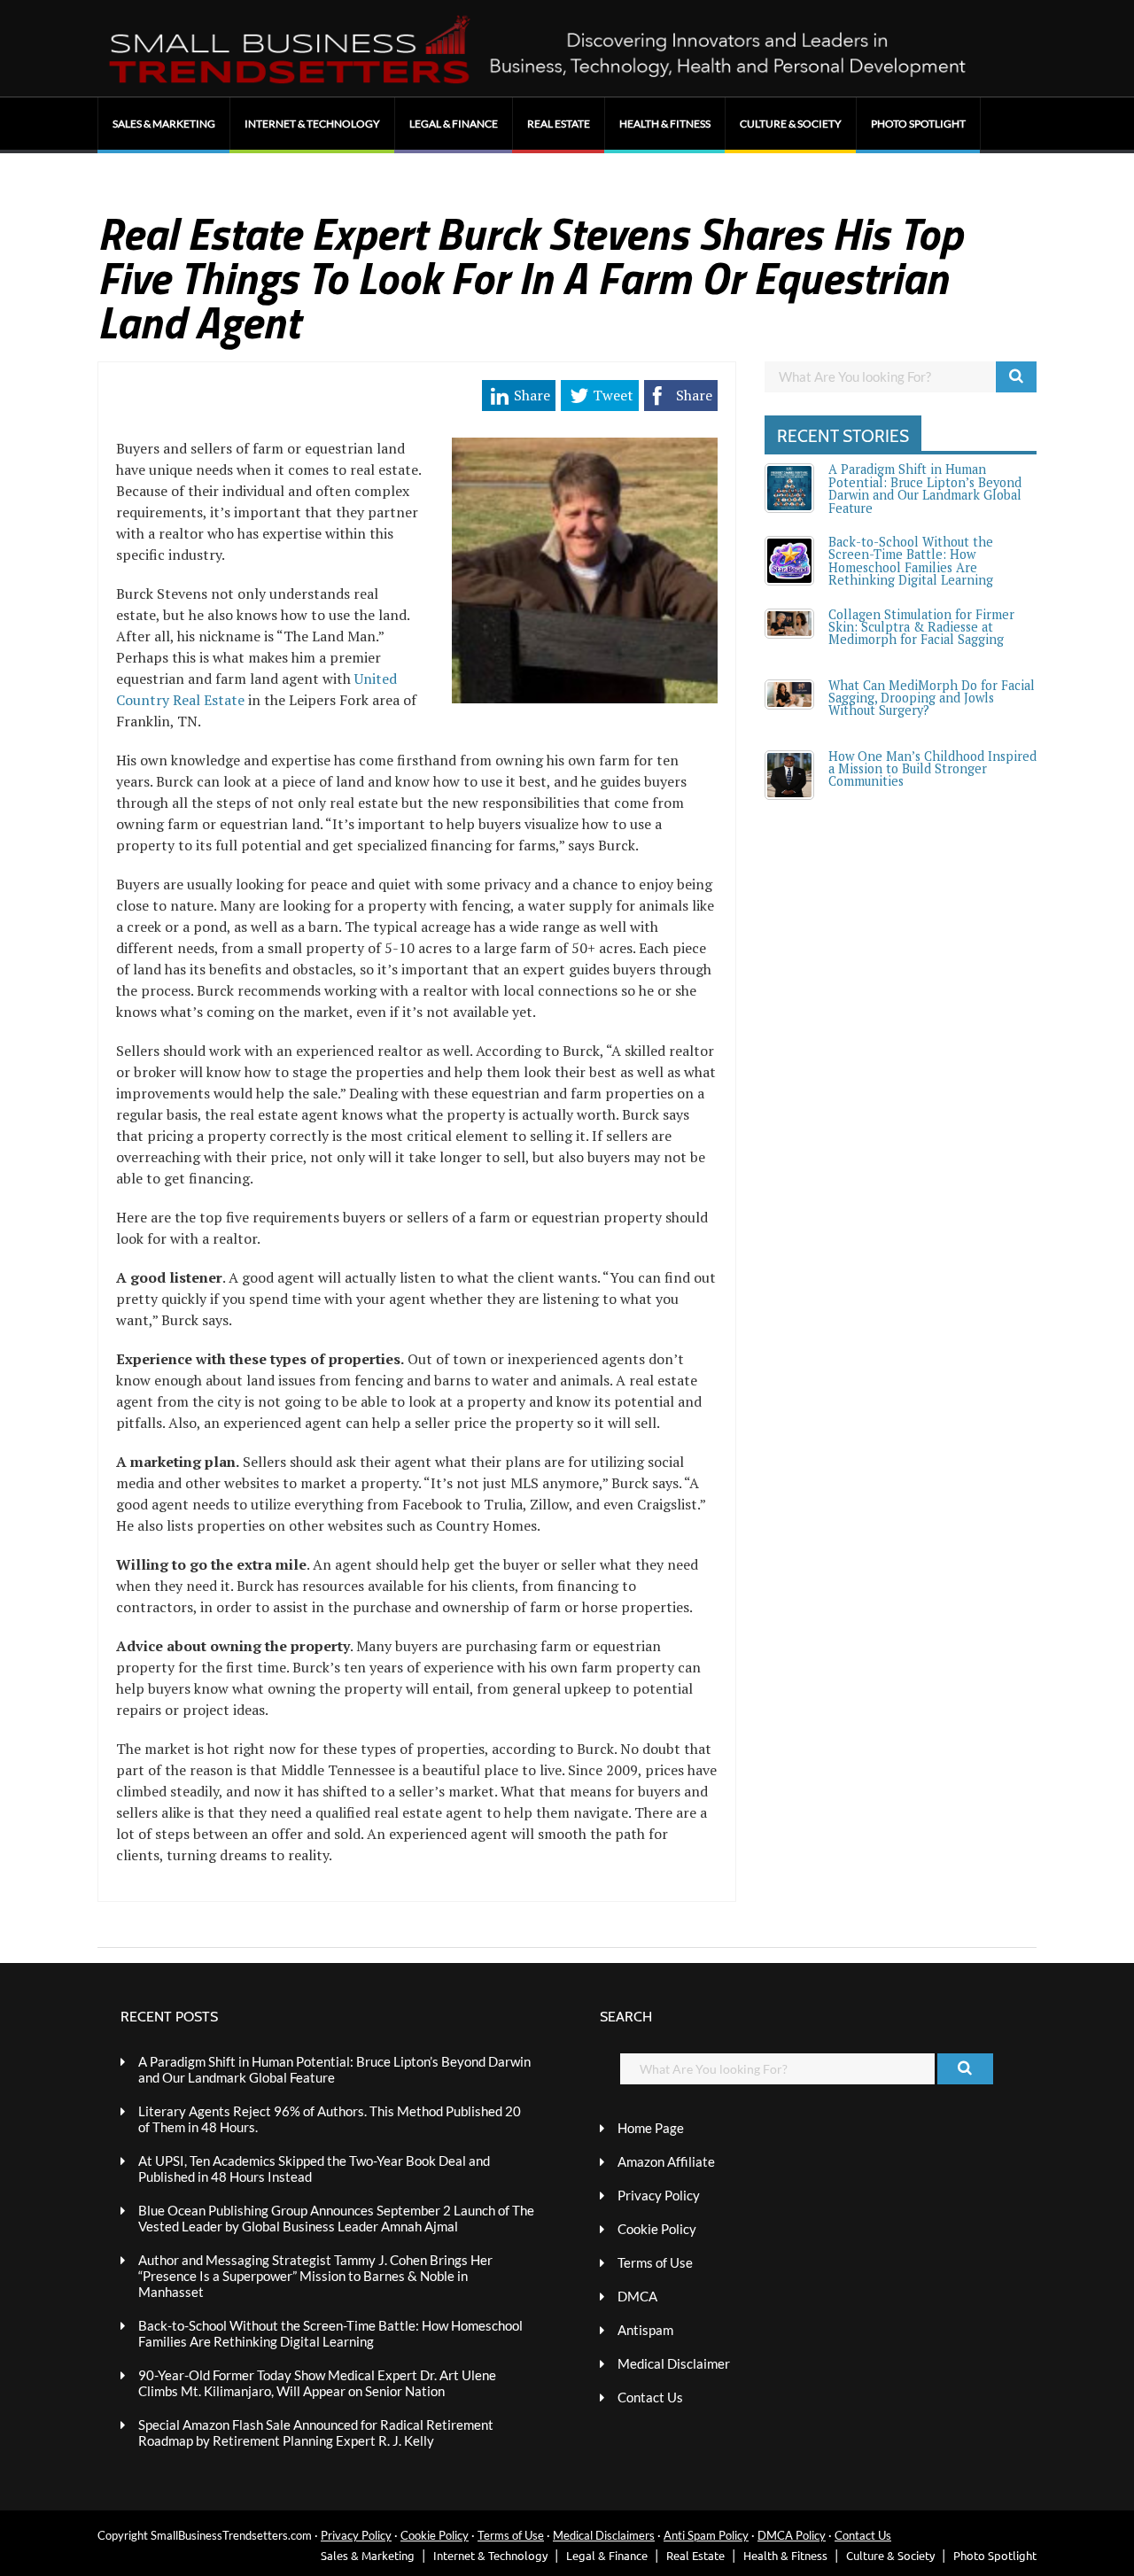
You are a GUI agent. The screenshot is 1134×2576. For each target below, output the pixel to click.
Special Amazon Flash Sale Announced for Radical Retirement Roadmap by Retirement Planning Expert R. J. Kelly (316, 2432)
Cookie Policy (657, 2229)
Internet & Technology (312, 124)
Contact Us (650, 2397)
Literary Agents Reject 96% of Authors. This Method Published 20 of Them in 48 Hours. (330, 2119)
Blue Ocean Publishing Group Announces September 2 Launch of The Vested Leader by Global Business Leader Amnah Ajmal (336, 2218)
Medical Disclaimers (604, 2535)
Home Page (651, 2128)
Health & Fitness (665, 124)
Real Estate (559, 124)
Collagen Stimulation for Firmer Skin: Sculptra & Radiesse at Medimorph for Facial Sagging (921, 627)
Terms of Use (655, 2262)
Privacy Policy (659, 2195)
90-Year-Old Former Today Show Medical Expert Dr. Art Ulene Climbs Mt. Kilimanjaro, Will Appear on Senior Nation (317, 2383)
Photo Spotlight (918, 124)
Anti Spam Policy (706, 2535)
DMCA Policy (792, 2535)
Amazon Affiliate (666, 2161)
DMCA (637, 2296)
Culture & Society (791, 124)
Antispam (645, 2330)
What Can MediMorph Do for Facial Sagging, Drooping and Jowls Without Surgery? (932, 698)
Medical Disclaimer (674, 2363)
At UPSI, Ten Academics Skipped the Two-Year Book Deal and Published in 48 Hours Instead (314, 2169)
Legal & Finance (454, 124)
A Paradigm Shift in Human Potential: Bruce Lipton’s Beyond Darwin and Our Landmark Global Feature (925, 488)
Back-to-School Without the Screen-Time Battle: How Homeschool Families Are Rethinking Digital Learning (911, 561)
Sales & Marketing (164, 124)
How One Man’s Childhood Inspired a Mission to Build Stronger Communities (932, 769)
